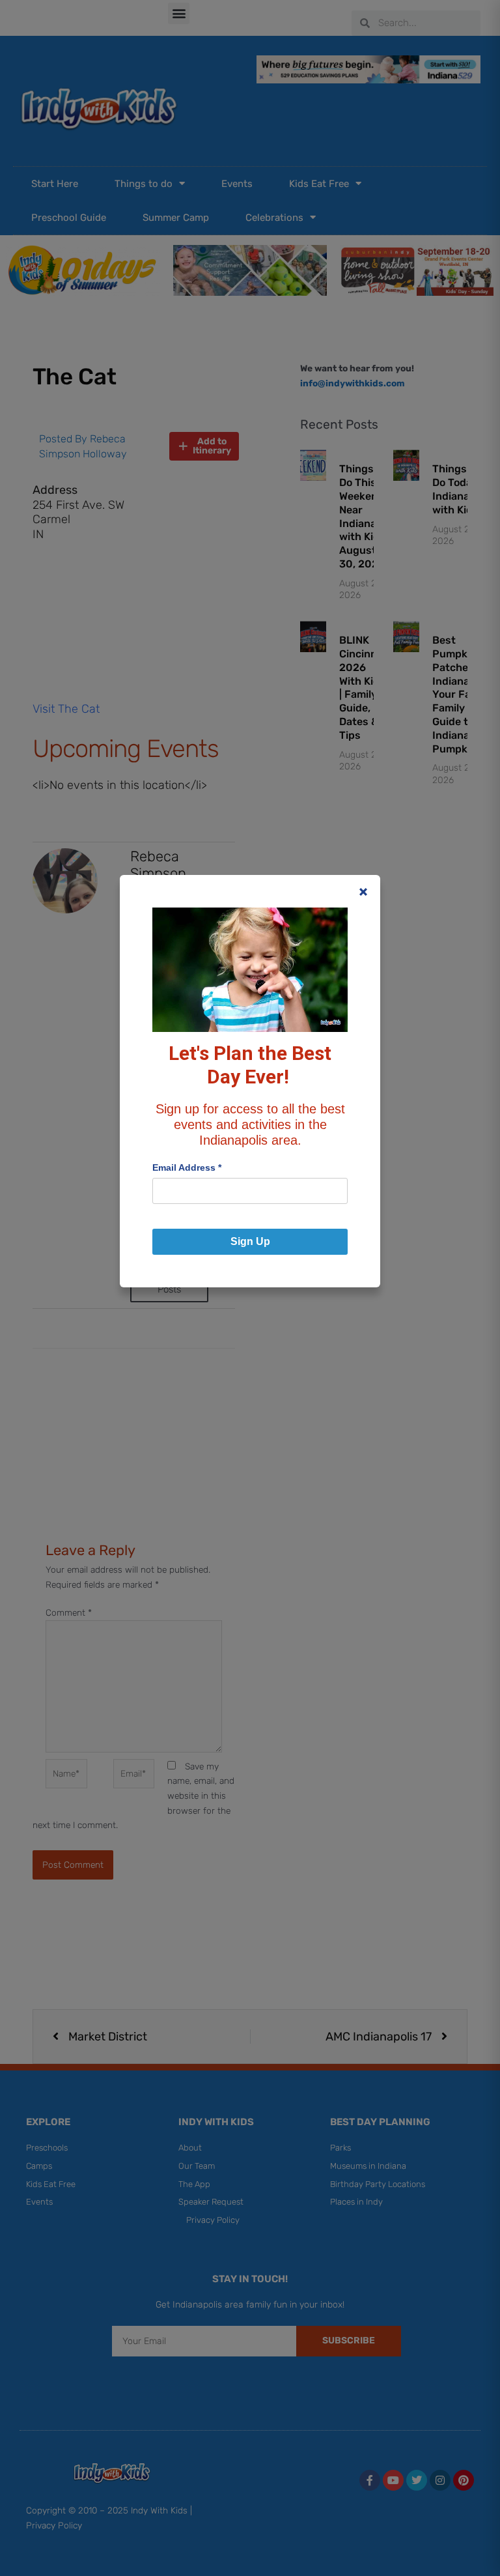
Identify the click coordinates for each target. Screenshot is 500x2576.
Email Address (187, 1167)
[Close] (363, 892)
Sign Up (250, 1241)
